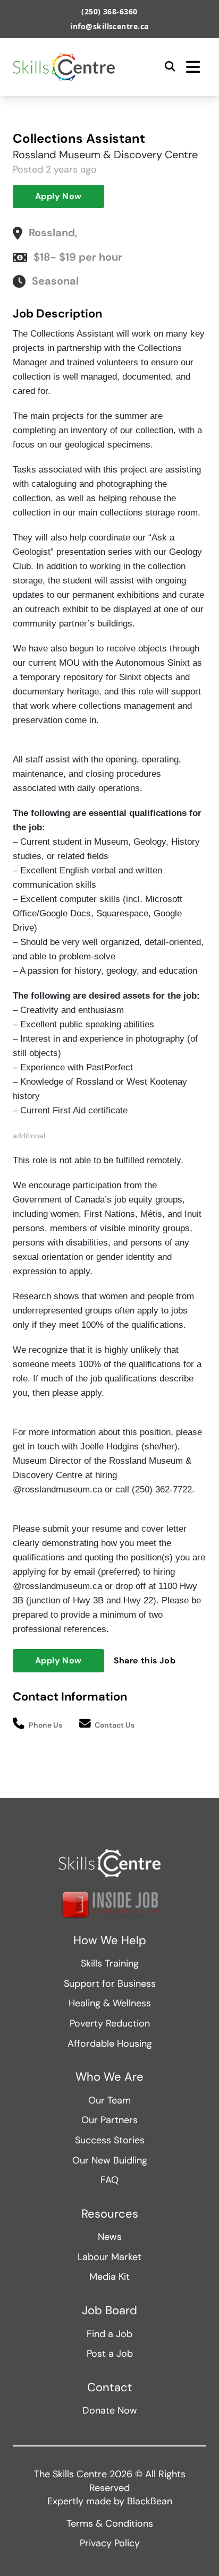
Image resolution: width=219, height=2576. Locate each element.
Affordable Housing (110, 2043)
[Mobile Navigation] (193, 67)
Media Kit (109, 2277)
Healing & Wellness (110, 2003)
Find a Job (109, 2334)
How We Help (110, 1940)
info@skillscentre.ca (109, 26)
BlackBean (150, 2501)
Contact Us (115, 1725)
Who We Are (109, 2077)
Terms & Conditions (110, 2523)
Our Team (109, 2100)
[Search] (170, 67)
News (110, 2237)
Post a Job (110, 2354)
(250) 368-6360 (109, 11)
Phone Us (45, 1725)
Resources (110, 2214)
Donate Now (110, 2410)
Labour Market (109, 2257)
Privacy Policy (110, 2543)
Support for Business (110, 1983)
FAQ (109, 2180)
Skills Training (110, 1963)
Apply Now (58, 196)
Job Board (109, 2311)
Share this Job (145, 1660)
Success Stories (110, 2140)
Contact (110, 2388)
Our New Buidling (110, 2160)
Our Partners (109, 2120)
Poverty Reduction (110, 2023)
